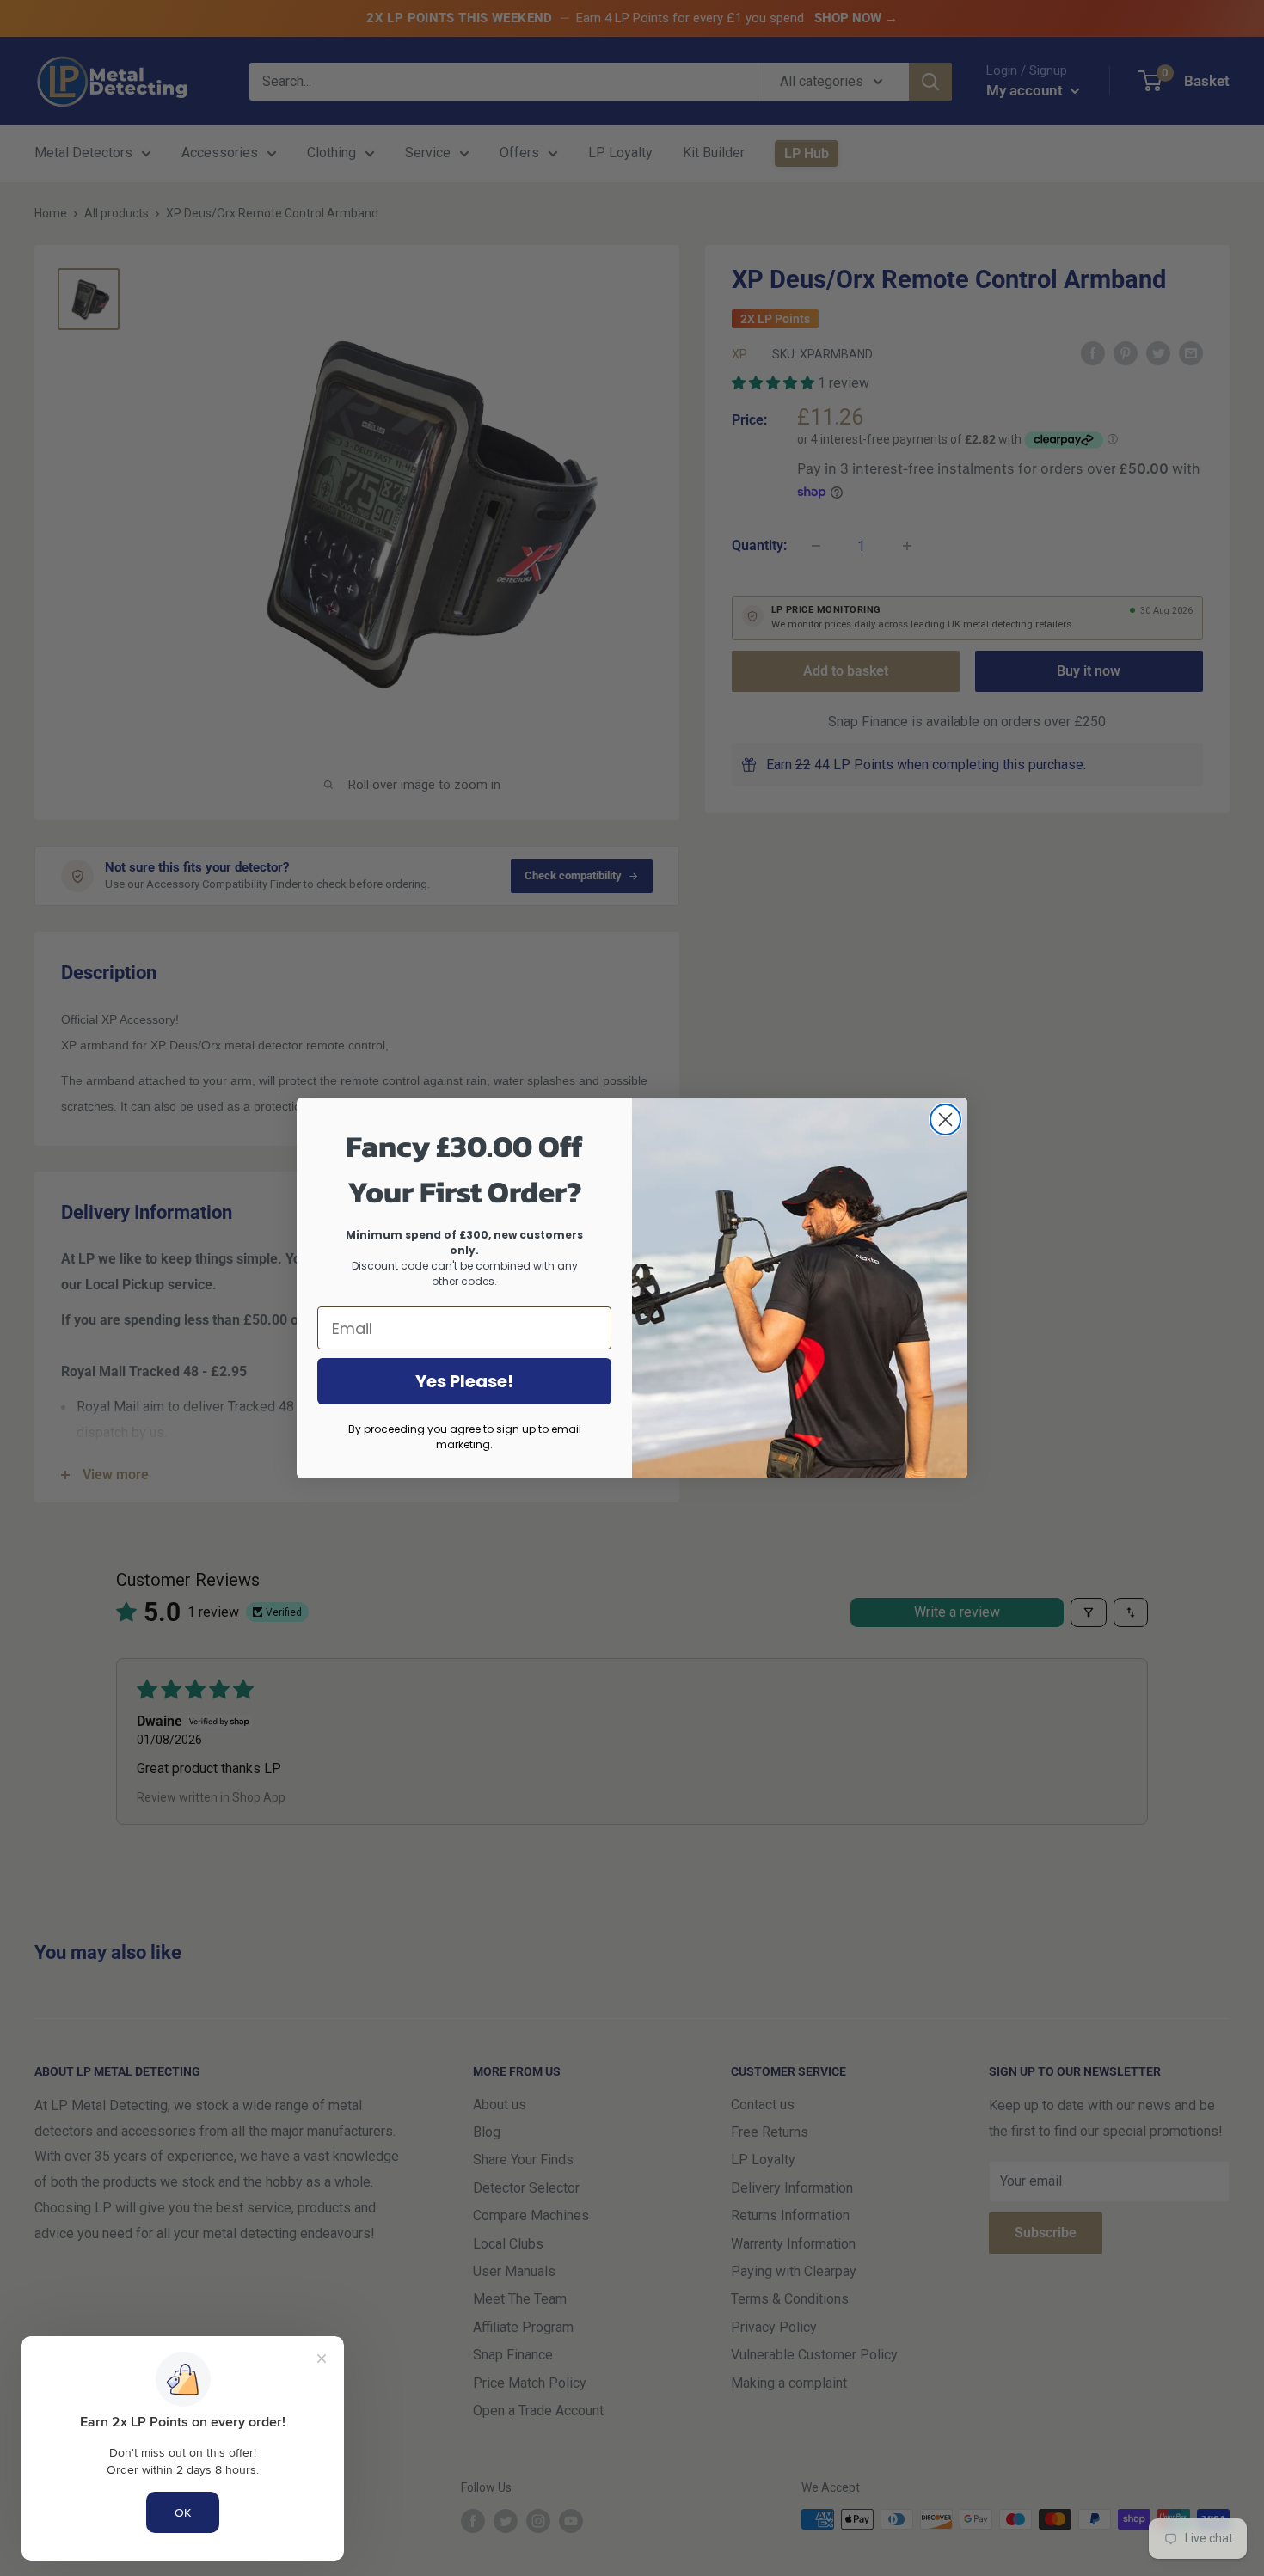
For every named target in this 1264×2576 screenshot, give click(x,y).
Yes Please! (464, 1381)
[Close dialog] (945, 1120)
